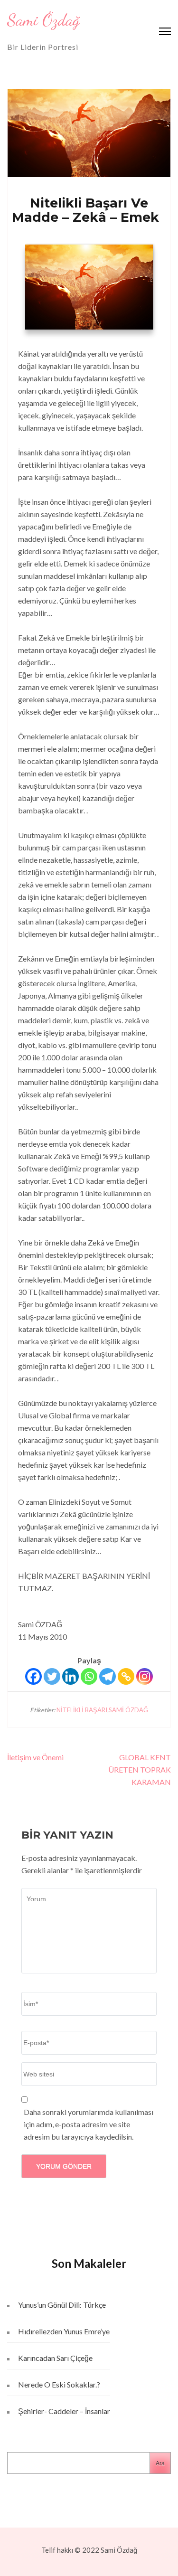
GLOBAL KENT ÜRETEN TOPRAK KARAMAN (140, 1769)
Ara (160, 2463)
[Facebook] (33, 1676)
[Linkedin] (70, 1676)
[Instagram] (145, 1676)
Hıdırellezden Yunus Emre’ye (64, 2331)
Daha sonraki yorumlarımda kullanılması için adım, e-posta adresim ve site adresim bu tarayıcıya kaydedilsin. (89, 2124)
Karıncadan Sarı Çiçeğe (55, 2358)
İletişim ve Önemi (37, 1757)
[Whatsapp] (89, 1676)
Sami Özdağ (43, 20)
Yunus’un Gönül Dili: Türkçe (62, 2305)
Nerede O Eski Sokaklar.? (59, 2384)
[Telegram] (108, 1676)
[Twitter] (52, 1676)
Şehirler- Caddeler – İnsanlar (64, 2411)
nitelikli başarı (82, 1710)
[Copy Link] (126, 1676)
